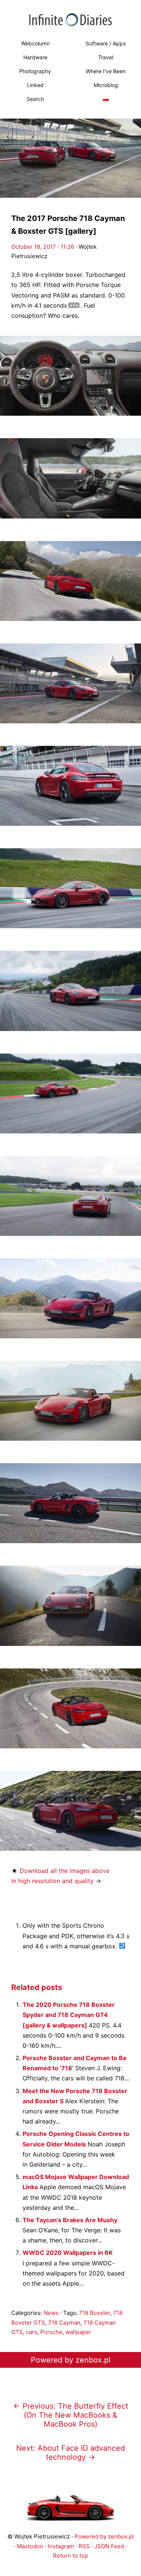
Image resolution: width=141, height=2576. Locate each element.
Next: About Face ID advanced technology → (70, 2453)
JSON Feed (109, 2546)
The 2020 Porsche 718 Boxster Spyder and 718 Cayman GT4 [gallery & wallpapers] (69, 2015)
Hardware (35, 57)
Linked (35, 85)
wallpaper (78, 2332)
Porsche (51, 2332)
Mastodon (30, 2546)
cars (32, 2332)
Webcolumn (35, 43)
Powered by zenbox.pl (71, 2360)
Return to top (70, 2556)
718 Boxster (95, 2313)
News (51, 2313)
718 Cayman (64, 2323)
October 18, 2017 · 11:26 (43, 247)
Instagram (61, 2546)
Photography (35, 71)
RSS (84, 2546)
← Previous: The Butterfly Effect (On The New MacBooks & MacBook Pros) (71, 2415)
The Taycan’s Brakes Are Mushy (70, 2220)
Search (35, 99)
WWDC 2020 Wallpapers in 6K (68, 2253)
